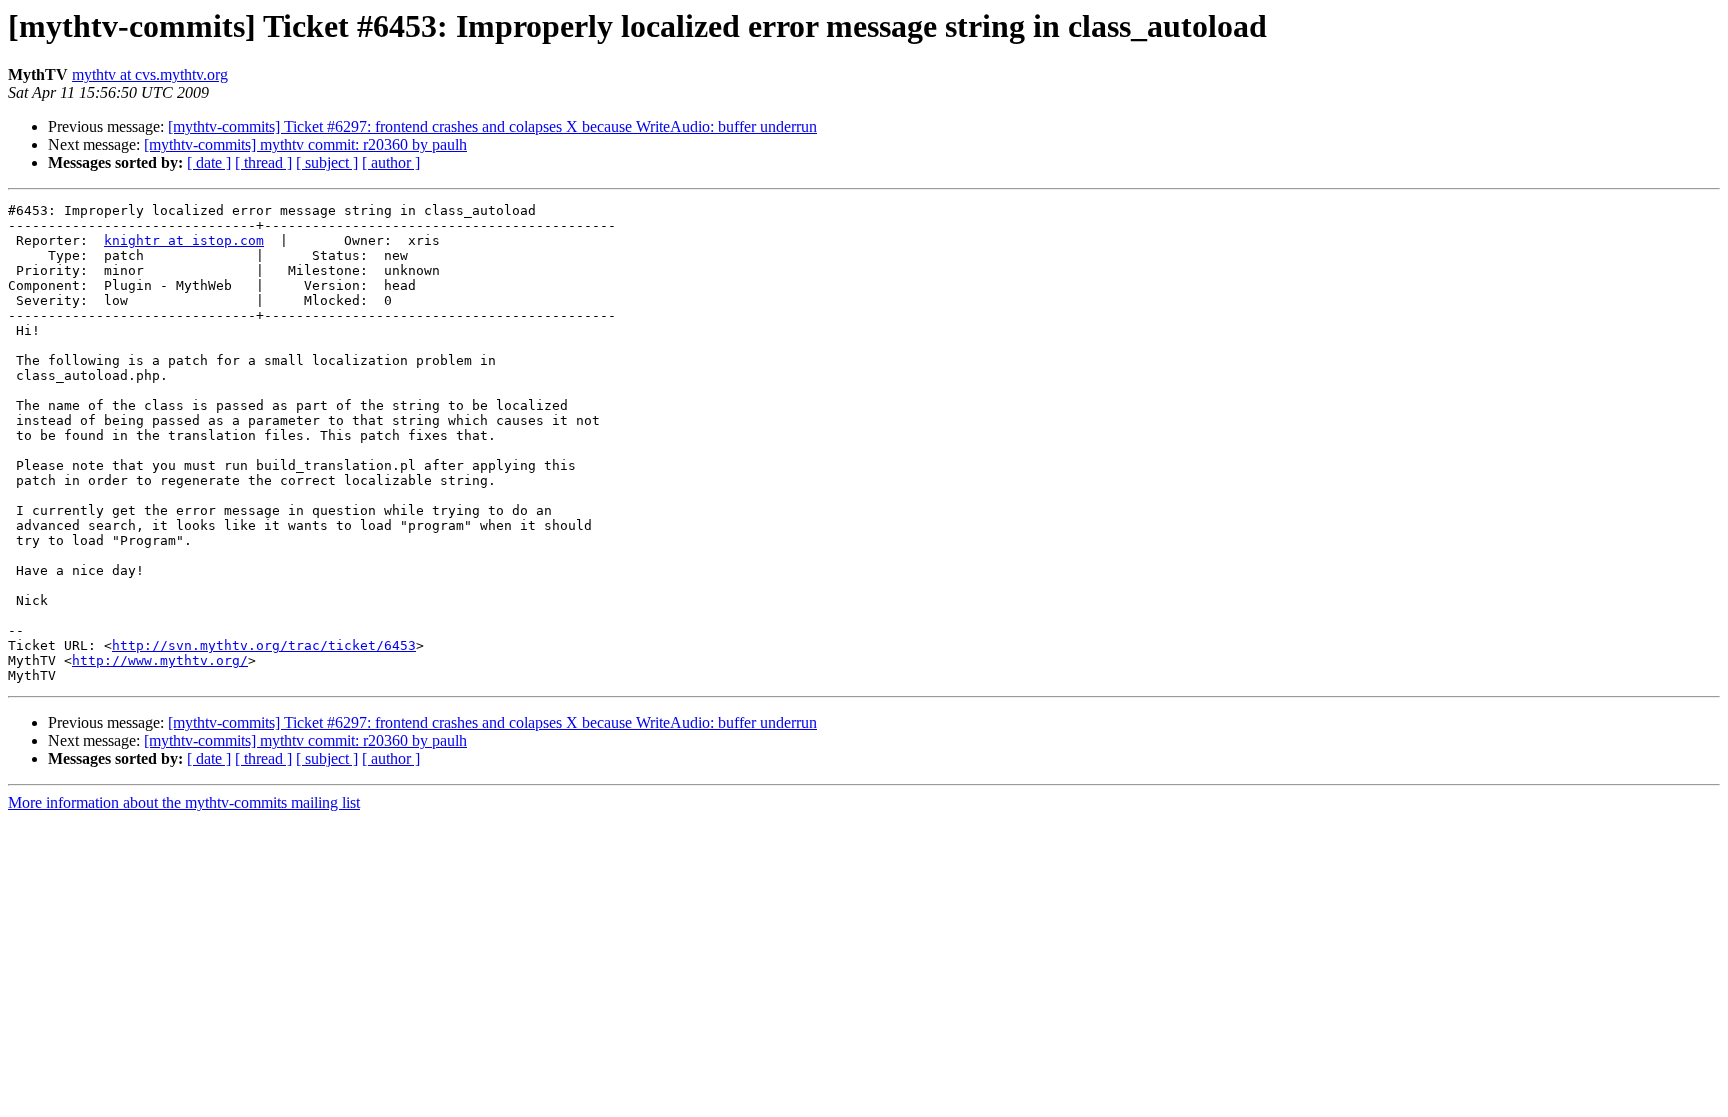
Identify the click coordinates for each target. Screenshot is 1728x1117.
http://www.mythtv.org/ (160, 660)
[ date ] (209, 162)
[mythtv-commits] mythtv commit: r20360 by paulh (305, 144)
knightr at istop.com (184, 240)
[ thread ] (263, 162)
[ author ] (391, 162)
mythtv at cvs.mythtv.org (150, 74)
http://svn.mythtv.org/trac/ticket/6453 (264, 645)
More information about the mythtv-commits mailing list (184, 802)
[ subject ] (327, 162)
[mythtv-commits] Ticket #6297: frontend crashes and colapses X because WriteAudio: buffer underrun (492, 126)
